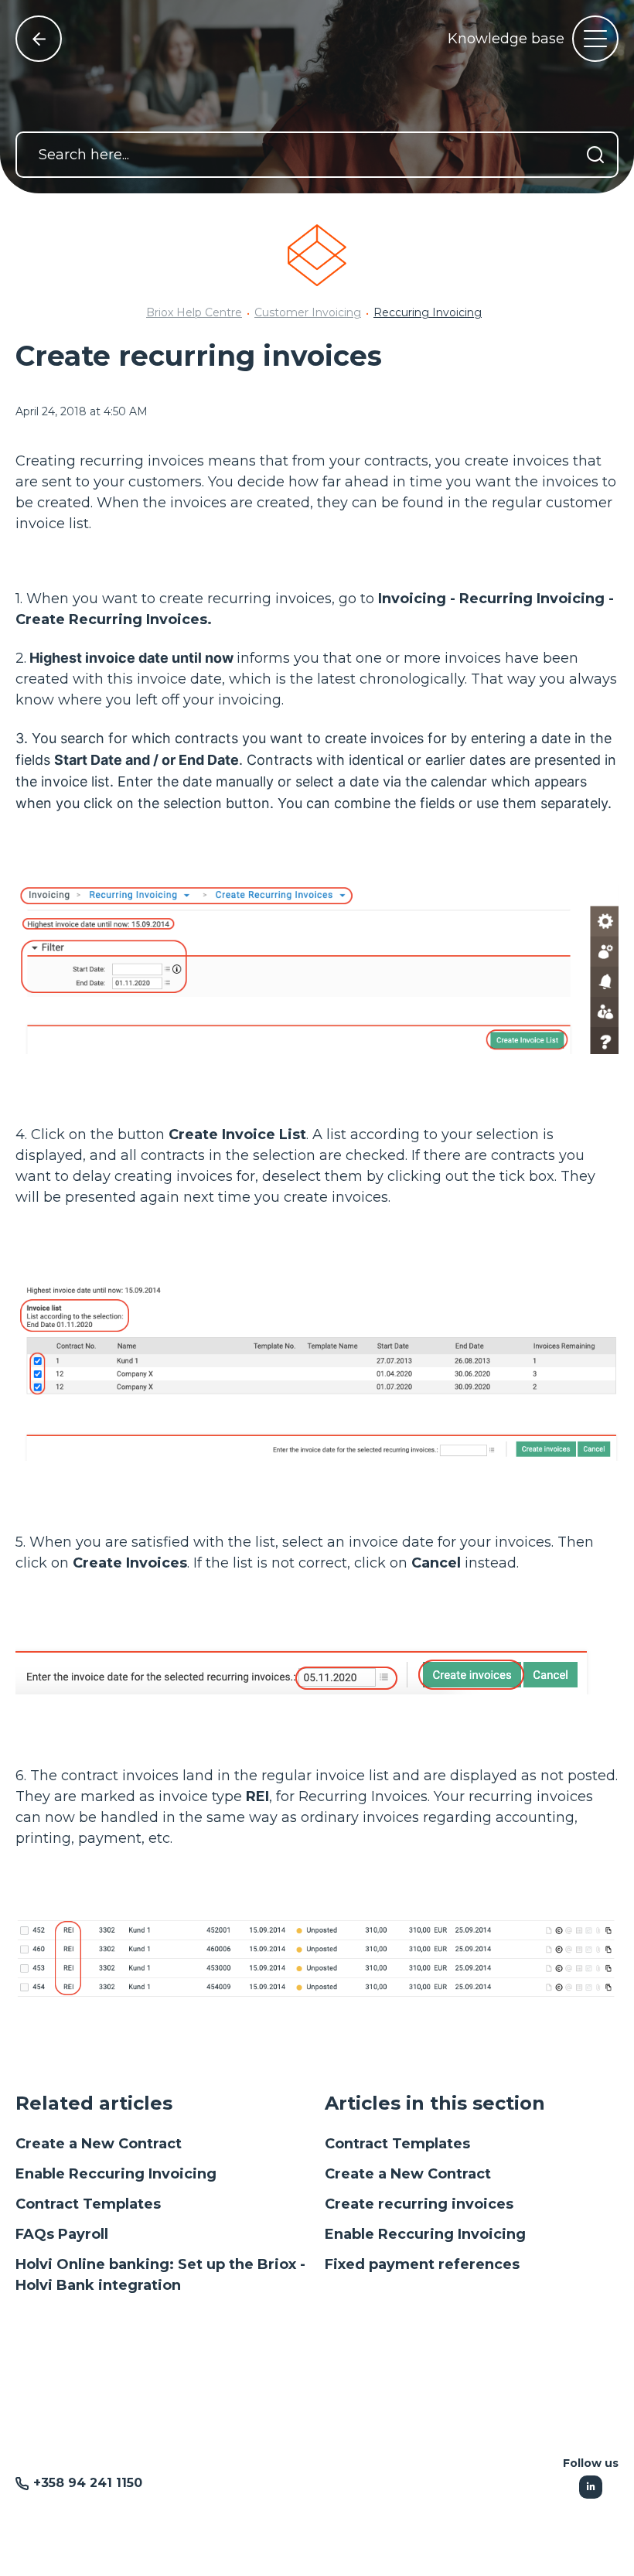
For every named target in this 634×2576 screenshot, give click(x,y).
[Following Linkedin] (591, 2487)
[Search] (595, 155)
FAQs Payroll (62, 2234)
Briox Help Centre (194, 312)
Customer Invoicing (308, 312)
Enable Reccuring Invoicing (116, 2174)
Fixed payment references (422, 2264)
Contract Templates (88, 2204)
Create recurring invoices (419, 2204)
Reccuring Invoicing (428, 312)
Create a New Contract (99, 2144)
